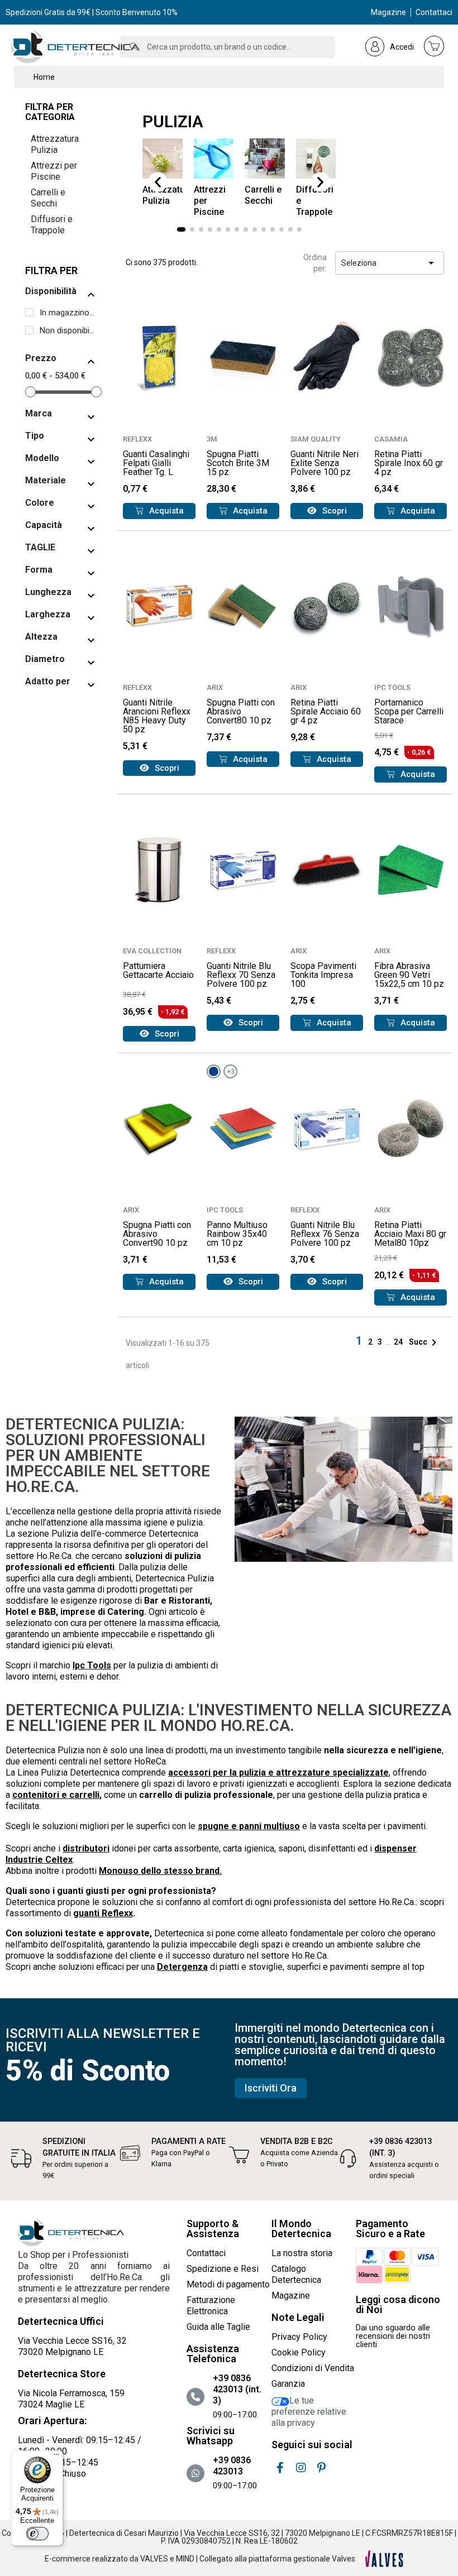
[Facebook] (280, 2468)
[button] (158, 182)
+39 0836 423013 (232, 2466)
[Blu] (214, 1071)
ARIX (215, 687)
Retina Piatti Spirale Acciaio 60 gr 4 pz (326, 711)
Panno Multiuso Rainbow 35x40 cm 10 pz (237, 1234)
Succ (425, 1342)
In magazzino (68, 313)
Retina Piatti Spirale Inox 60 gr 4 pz (409, 463)
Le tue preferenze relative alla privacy (309, 2412)
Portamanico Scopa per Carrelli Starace (409, 711)
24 (399, 1342)
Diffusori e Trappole (52, 225)
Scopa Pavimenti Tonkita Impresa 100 (323, 975)
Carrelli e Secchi (48, 198)
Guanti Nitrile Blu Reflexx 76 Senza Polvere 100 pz (325, 1234)
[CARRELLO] (434, 46)
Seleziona (390, 263)
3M (212, 439)
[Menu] (56, 2457)
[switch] (37, 2534)
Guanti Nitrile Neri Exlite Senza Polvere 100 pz (325, 463)
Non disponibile (68, 330)
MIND (185, 2559)
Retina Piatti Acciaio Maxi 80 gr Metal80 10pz (410, 1234)
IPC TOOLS (392, 687)
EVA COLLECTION (152, 951)
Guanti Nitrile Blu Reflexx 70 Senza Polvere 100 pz (241, 975)
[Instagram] (301, 2468)
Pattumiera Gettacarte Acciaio (158, 970)
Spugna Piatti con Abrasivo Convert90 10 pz (157, 1234)
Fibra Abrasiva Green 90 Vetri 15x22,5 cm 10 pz (409, 975)
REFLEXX (137, 439)
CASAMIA (391, 439)
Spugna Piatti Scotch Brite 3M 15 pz (238, 463)
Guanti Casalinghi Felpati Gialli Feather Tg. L (156, 463)
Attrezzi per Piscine (54, 171)
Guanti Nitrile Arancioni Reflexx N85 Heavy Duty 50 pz (157, 716)
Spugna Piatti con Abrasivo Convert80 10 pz (241, 711)
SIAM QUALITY (316, 439)
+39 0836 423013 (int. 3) (237, 2389)
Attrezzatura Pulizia (55, 144)
